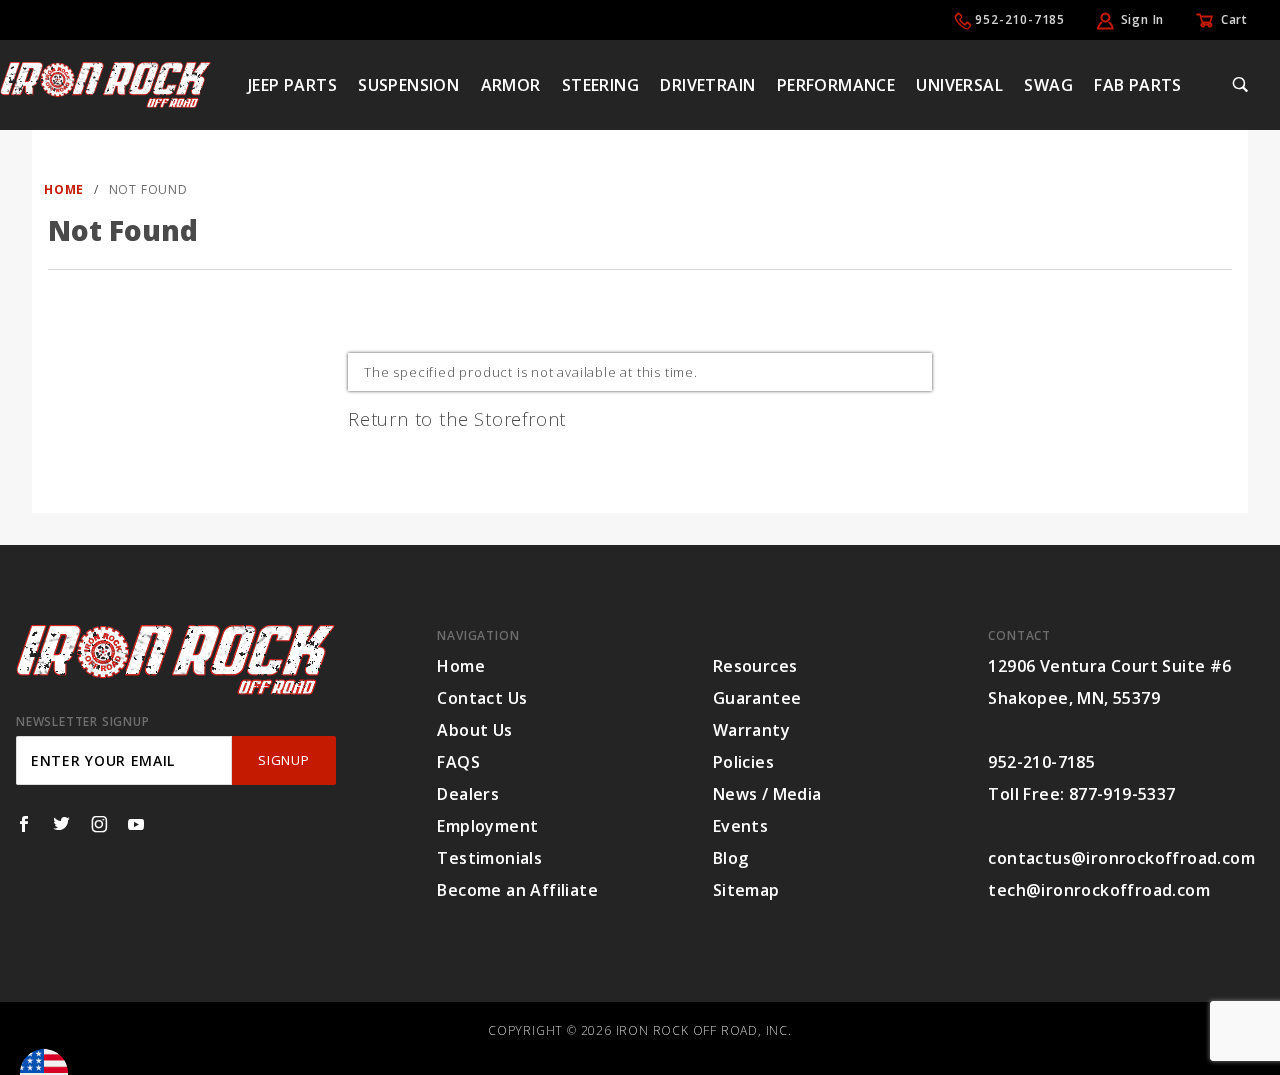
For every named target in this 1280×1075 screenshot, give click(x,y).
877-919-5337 (1122, 794)
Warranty (751, 730)
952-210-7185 (1020, 19)
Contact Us (482, 698)
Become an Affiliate (517, 890)
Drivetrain (707, 85)
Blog (731, 858)
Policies (743, 762)
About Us (474, 730)
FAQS (458, 762)
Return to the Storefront (457, 419)
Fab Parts (1138, 85)
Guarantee (757, 698)
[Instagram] (99, 824)
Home (461, 666)
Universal (959, 85)
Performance (836, 85)
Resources (755, 666)
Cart (1234, 19)
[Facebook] (24, 824)
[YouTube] (136, 824)
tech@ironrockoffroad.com (1099, 890)
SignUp (283, 760)
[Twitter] (61, 824)
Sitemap (746, 890)
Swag (1048, 85)
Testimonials (489, 858)
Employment (487, 826)
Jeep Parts (292, 85)
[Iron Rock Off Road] (105, 83)
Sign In (1143, 19)
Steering (600, 85)
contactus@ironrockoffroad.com (1121, 858)
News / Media (767, 794)
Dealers (468, 794)
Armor (511, 85)
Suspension (408, 85)
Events (740, 826)
